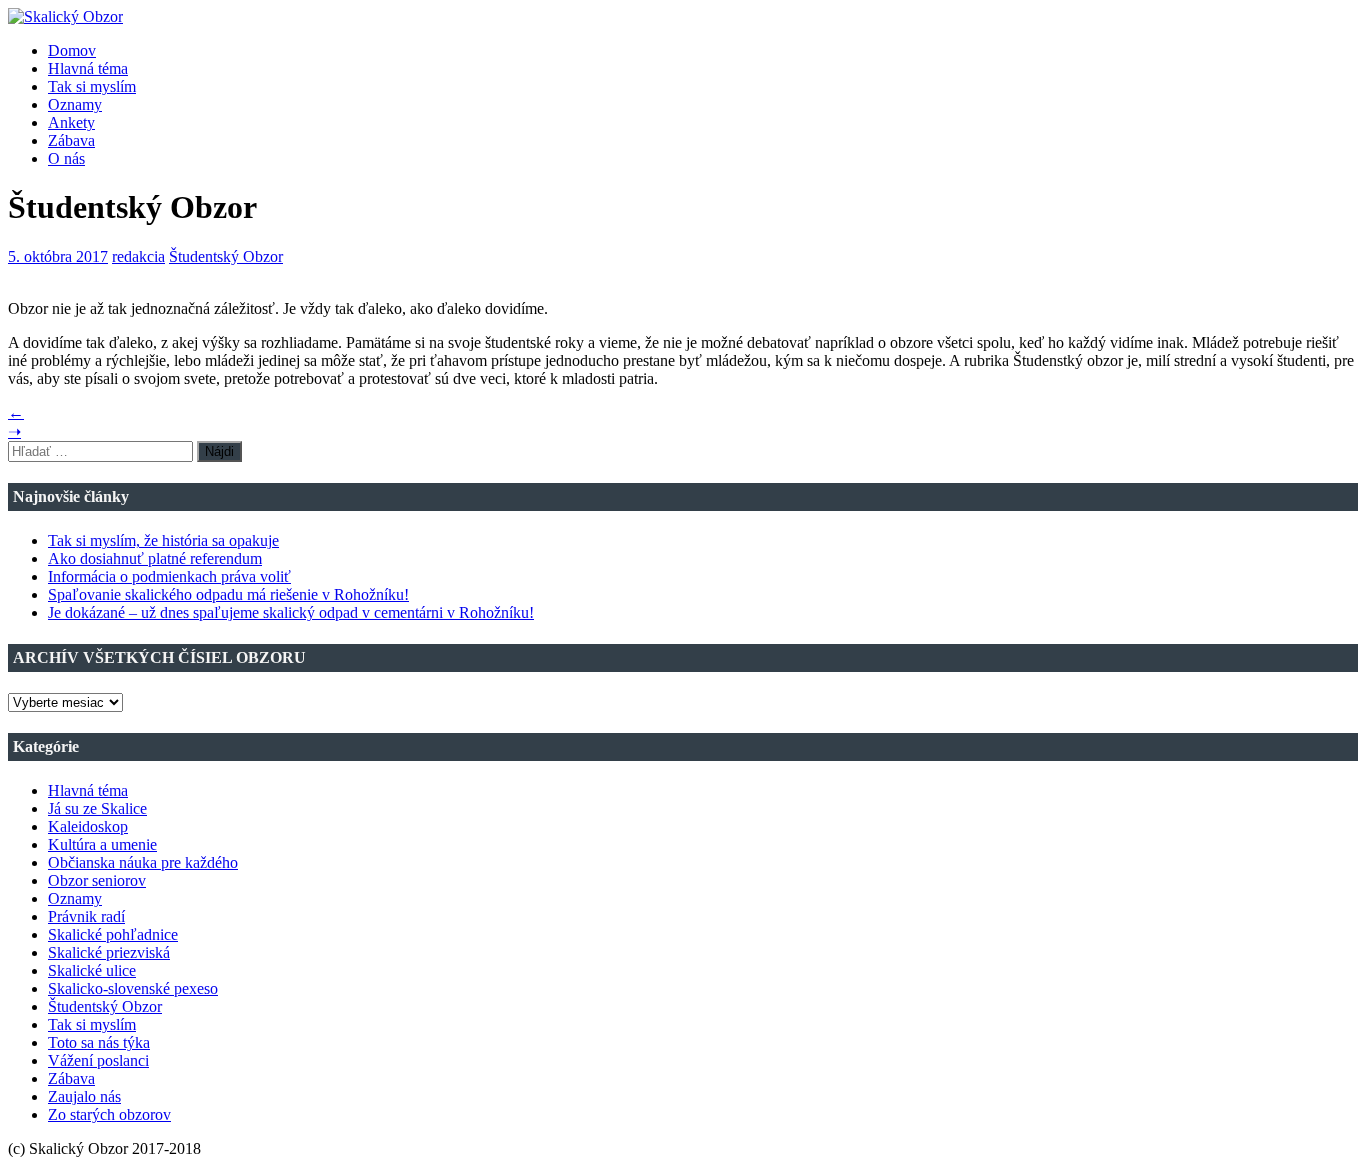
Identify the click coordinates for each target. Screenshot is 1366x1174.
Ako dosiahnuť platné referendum (155, 558)
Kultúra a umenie (102, 844)
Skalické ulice (92, 970)
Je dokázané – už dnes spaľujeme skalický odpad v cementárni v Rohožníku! (291, 612)
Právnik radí (86, 916)
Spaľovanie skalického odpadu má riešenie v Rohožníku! (228, 594)
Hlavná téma (88, 68)
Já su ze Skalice (97, 808)
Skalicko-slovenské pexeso (133, 988)
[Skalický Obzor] (65, 16)
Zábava (71, 140)
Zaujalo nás (84, 1096)
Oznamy (75, 104)
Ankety (71, 122)
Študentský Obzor (226, 256)
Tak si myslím (92, 86)
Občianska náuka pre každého (143, 862)
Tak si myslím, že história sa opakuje (163, 540)
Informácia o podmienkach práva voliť (169, 576)
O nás (66, 158)
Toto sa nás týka (99, 1042)
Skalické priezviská (109, 952)
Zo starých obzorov (109, 1114)
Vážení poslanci (98, 1060)
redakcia (138, 256)
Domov (72, 50)
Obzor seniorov (97, 880)
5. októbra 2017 (58, 256)
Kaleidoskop (88, 826)
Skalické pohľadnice (113, 934)
